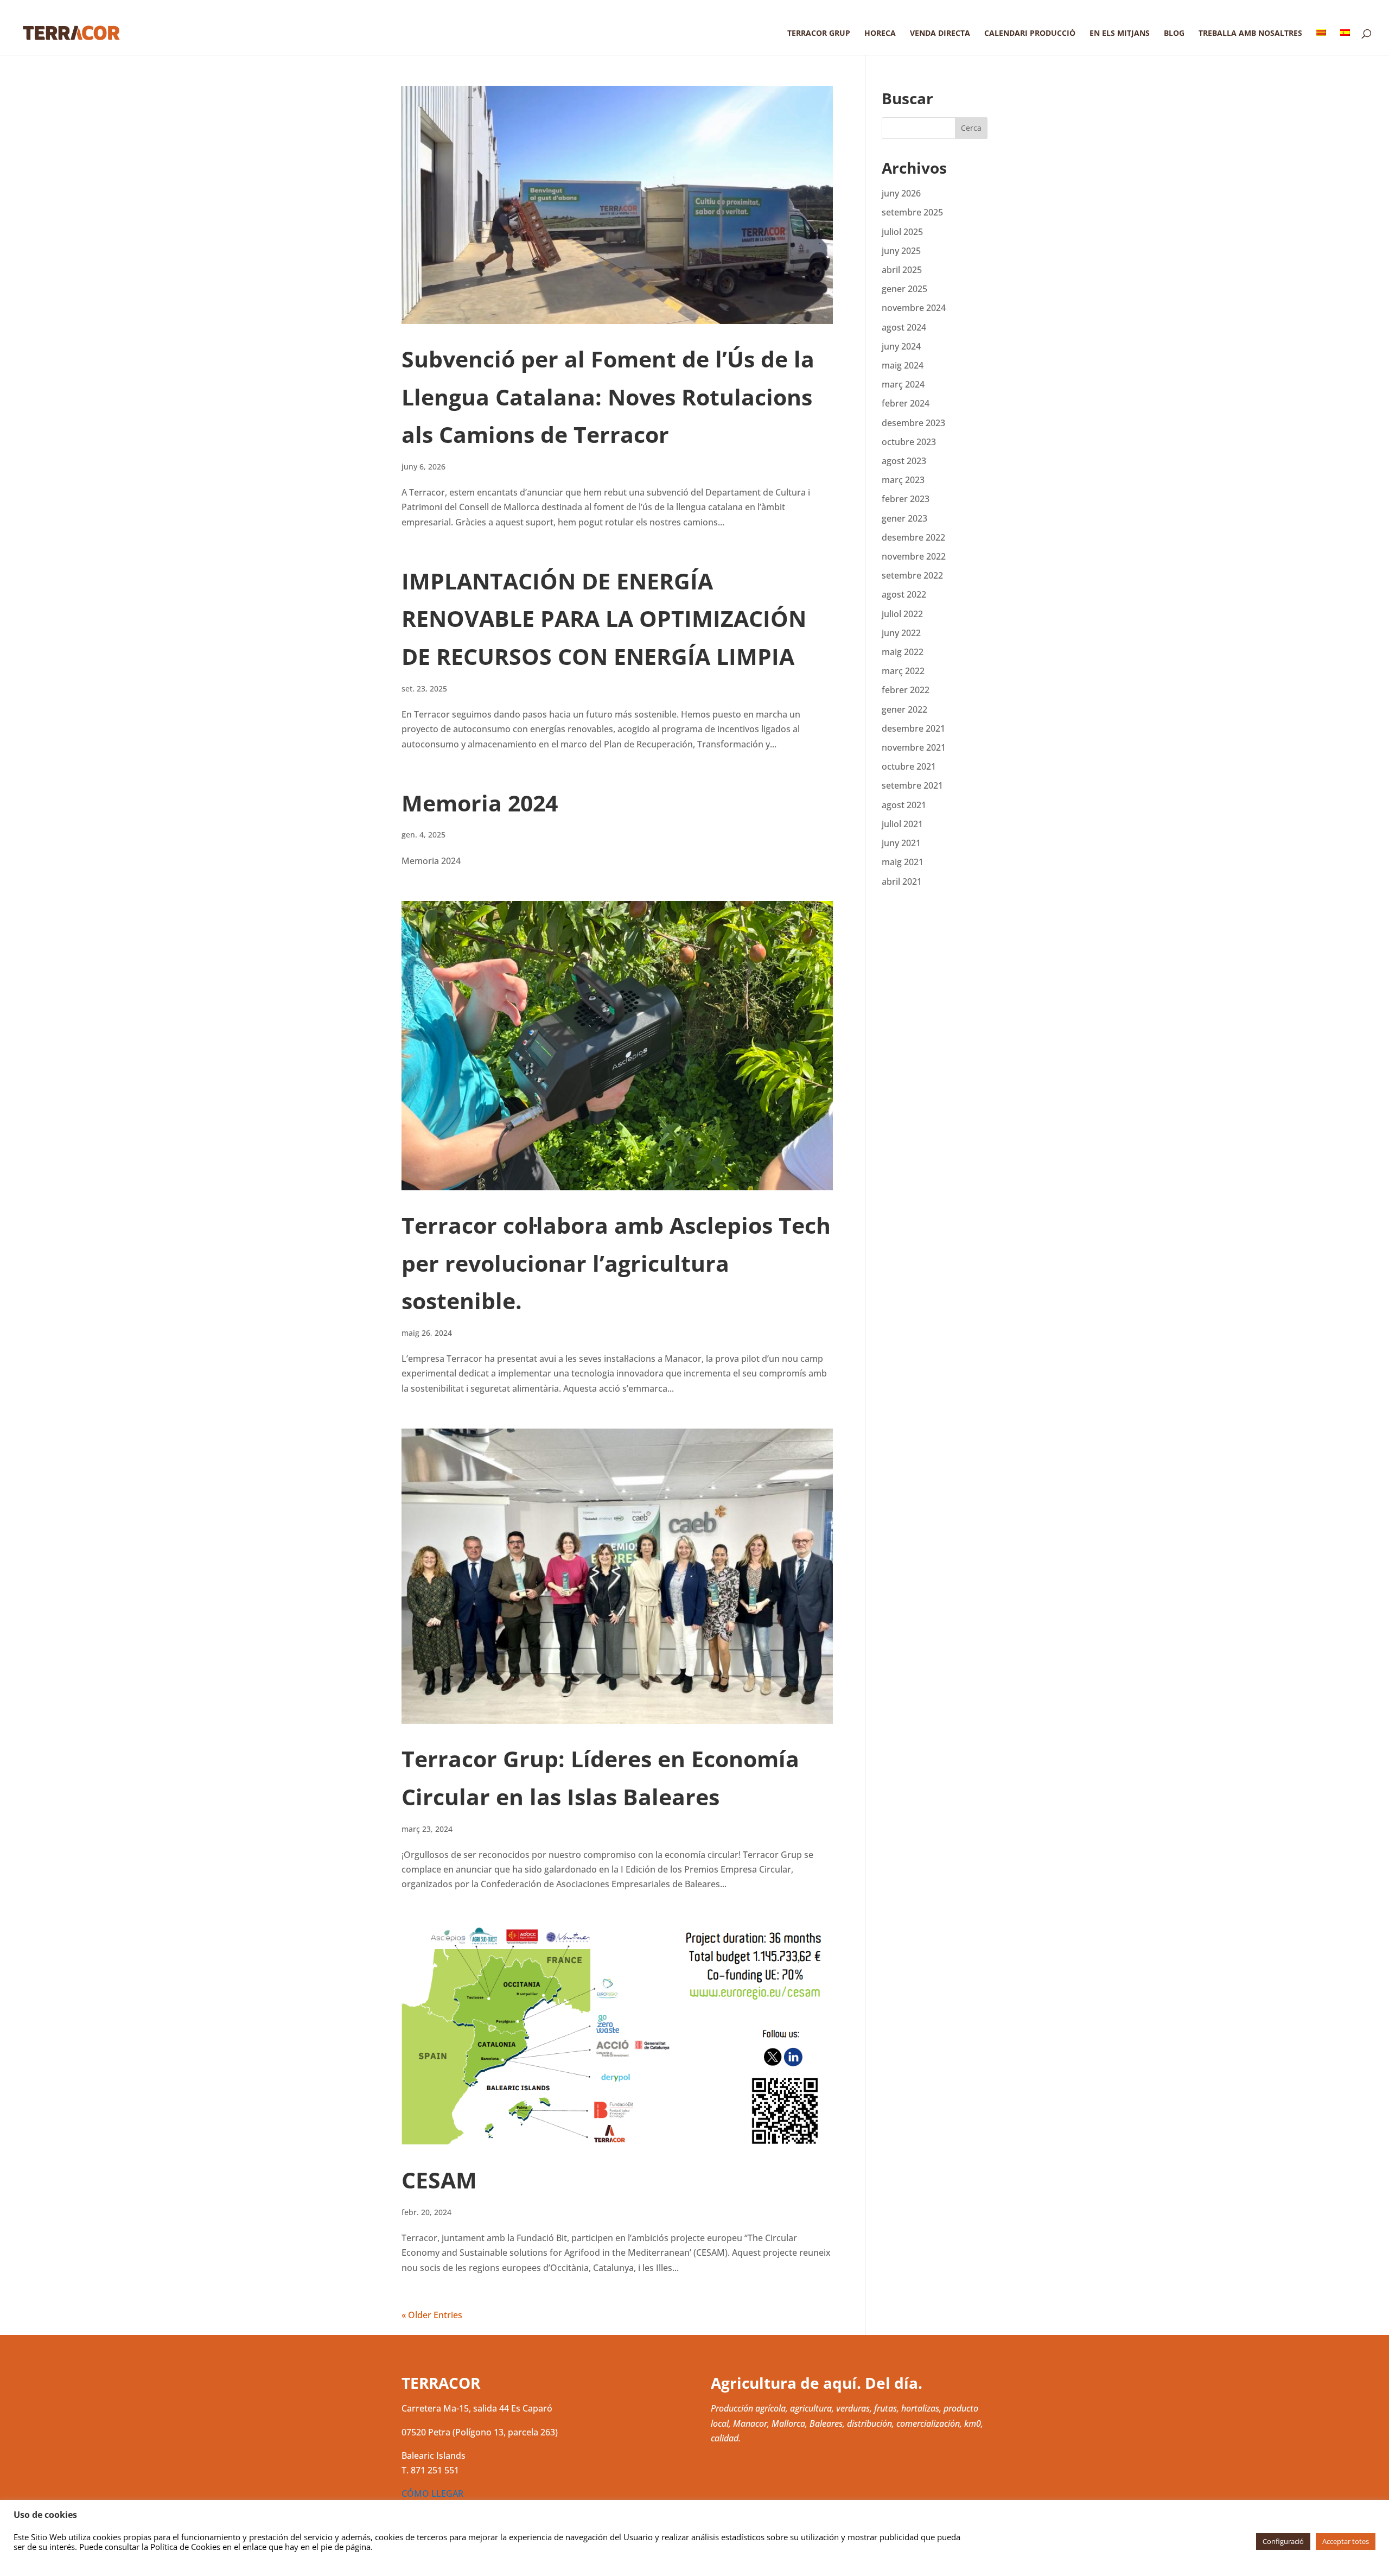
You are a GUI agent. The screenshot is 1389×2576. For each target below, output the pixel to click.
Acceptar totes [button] (1346, 2541)
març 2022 (903, 671)
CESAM (439, 2180)
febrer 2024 (906, 403)
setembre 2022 (912, 575)
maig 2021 (903, 862)
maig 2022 (903, 652)
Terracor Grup (819, 34)
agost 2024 (904, 327)
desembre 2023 (913, 423)
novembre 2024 (914, 308)
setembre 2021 (912, 785)
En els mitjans (1120, 34)
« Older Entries (432, 2315)
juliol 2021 (902, 824)
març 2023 (903, 480)
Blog (1174, 34)
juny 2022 (901, 633)
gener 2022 (904, 709)
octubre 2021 (909, 766)
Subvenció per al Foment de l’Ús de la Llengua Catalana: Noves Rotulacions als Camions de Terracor (608, 396)
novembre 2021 (914, 747)
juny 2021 (901, 843)
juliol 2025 (902, 232)
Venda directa (940, 34)
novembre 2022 (914, 556)
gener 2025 (904, 289)
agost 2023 (904, 461)
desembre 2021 (913, 728)
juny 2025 (901, 251)
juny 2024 (901, 346)
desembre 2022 (913, 537)
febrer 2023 (906, 499)
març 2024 (903, 384)
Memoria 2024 (480, 803)
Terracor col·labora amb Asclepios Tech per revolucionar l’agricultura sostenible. (616, 1263)
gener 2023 (904, 518)
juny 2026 (901, 193)
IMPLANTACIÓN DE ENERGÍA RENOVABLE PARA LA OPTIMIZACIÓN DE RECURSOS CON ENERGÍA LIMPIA (604, 618)
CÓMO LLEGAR (432, 2493)
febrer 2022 (906, 690)
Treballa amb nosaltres (1250, 34)
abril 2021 (902, 881)
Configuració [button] (1283, 2541)
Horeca (880, 34)
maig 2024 (903, 365)
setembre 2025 (912, 212)
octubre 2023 (909, 442)
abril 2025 (902, 270)
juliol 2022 (902, 614)
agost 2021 (904, 805)
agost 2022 (904, 594)
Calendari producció (1030, 34)
